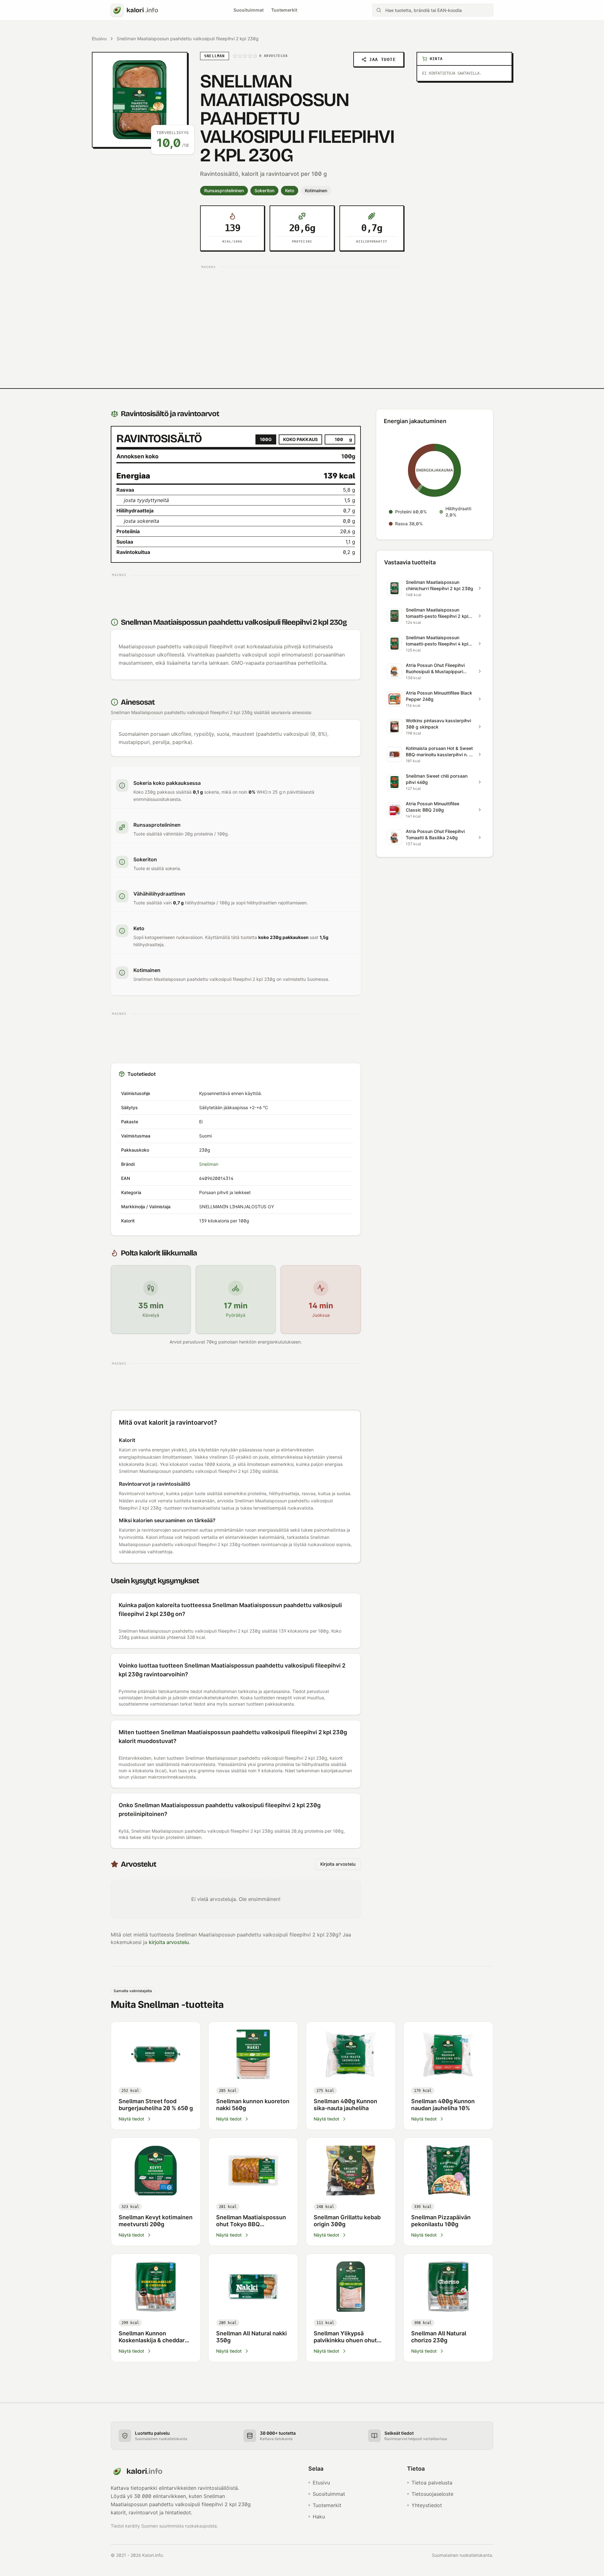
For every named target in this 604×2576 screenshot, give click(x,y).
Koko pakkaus (300, 439)
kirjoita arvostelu (169, 1942)
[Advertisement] (302, 315)
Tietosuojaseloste (432, 2494)
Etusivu (99, 39)
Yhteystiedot (427, 2505)
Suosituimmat (249, 10)
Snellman (209, 1164)
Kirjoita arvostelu (338, 1864)
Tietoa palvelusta (432, 2483)
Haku (319, 2517)
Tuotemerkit (284, 10)
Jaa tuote (382, 59)
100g (266, 439)
